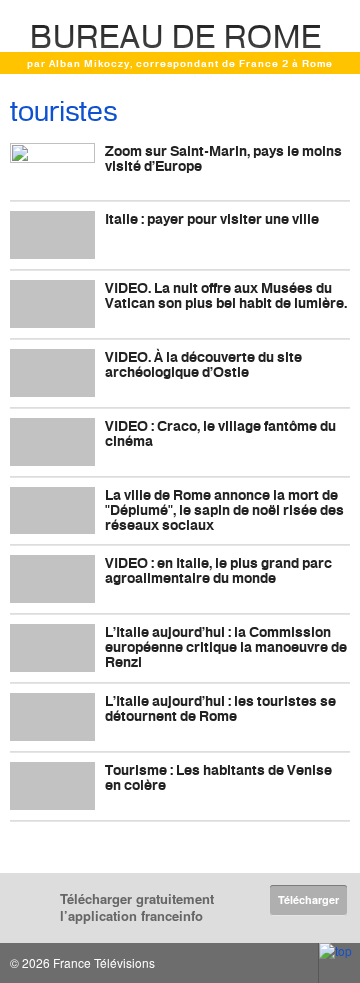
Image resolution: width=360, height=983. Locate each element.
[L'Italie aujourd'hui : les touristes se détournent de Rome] (52, 717)
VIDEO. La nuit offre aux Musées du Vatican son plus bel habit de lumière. (226, 295)
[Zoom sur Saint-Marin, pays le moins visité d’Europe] (52, 167)
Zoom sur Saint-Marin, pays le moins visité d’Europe (223, 158)
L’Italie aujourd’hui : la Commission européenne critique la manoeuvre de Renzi (226, 646)
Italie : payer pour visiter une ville (212, 218)
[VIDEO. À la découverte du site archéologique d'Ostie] (52, 373)
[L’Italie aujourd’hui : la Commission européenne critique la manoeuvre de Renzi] (52, 648)
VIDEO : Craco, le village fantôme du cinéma (220, 433)
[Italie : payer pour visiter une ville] (52, 235)
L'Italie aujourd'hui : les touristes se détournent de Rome (220, 708)
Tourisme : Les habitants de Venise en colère (218, 777)
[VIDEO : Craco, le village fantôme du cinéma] (52, 442)
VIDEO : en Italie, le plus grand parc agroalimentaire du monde (218, 570)
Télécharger (308, 899)
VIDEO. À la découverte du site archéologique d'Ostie (203, 364)
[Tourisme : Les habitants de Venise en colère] (52, 786)
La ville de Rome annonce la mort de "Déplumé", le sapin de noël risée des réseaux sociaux (224, 509)
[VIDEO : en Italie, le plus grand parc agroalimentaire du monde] (52, 579)
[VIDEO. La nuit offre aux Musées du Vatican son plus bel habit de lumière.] (52, 304)
